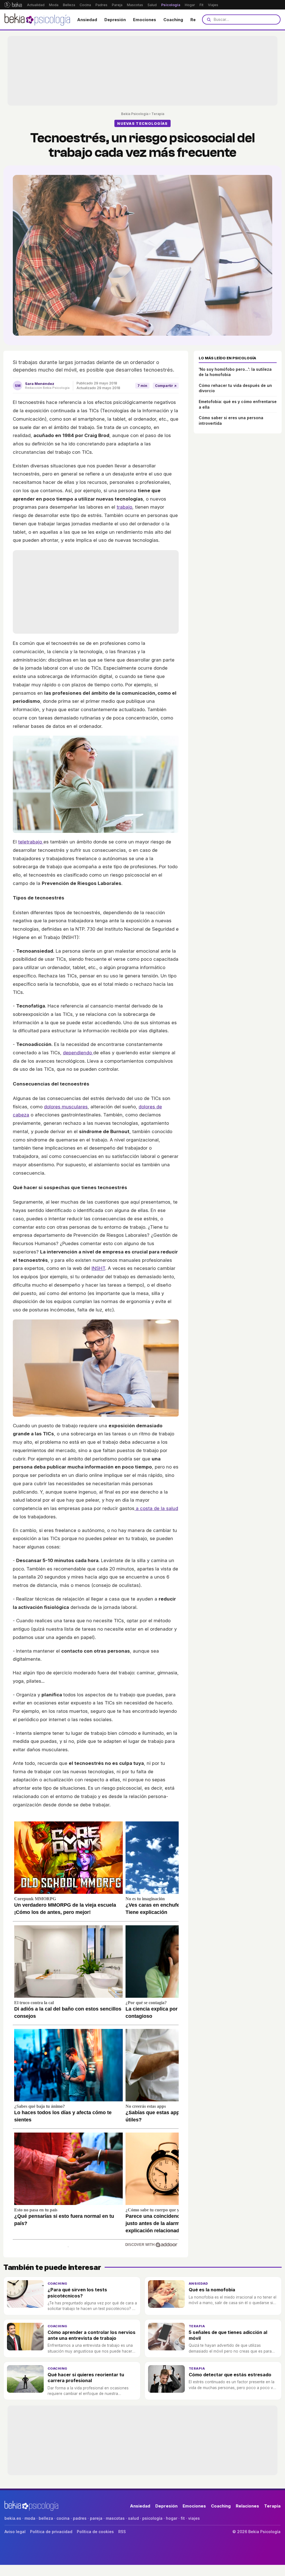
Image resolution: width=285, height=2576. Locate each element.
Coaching (173, 20)
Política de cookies (95, 2532)
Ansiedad (87, 20)
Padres (101, 5)
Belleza (69, 5)
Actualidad (36, 5)
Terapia (158, 114)
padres (80, 2518)
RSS (122, 2532)
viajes (194, 2518)
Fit (202, 5)
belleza (46, 2518)
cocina (63, 2518)
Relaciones (247, 2506)
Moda (54, 5)
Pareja (117, 5)
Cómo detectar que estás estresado (230, 2375)
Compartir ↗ (166, 386)
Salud (152, 5)
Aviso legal (15, 2532)
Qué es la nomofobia (212, 2290)
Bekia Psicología (135, 114)
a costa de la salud (156, 1508)
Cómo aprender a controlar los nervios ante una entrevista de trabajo (92, 2335)
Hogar (190, 5)
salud (133, 2518)
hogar (172, 2518)
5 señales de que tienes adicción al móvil (228, 2335)
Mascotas (135, 5)
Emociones (145, 20)
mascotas (115, 2518)
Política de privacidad (51, 2532)
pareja (96, 2518)
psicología (152, 2518)
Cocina (85, 5)
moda (30, 2518)
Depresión (115, 20)
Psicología (171, 5)
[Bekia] (13, 5)
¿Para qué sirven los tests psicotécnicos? (77, 2293)
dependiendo (78, 1053)
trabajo (124, 507)
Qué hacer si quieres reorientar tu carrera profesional (86, 2378)
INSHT (98, 1268)
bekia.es (13, 2518)
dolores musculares (66, 1107)
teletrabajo (31, 842)
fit (183, 2518)
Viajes (213, 5)
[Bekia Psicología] (38, 19)
